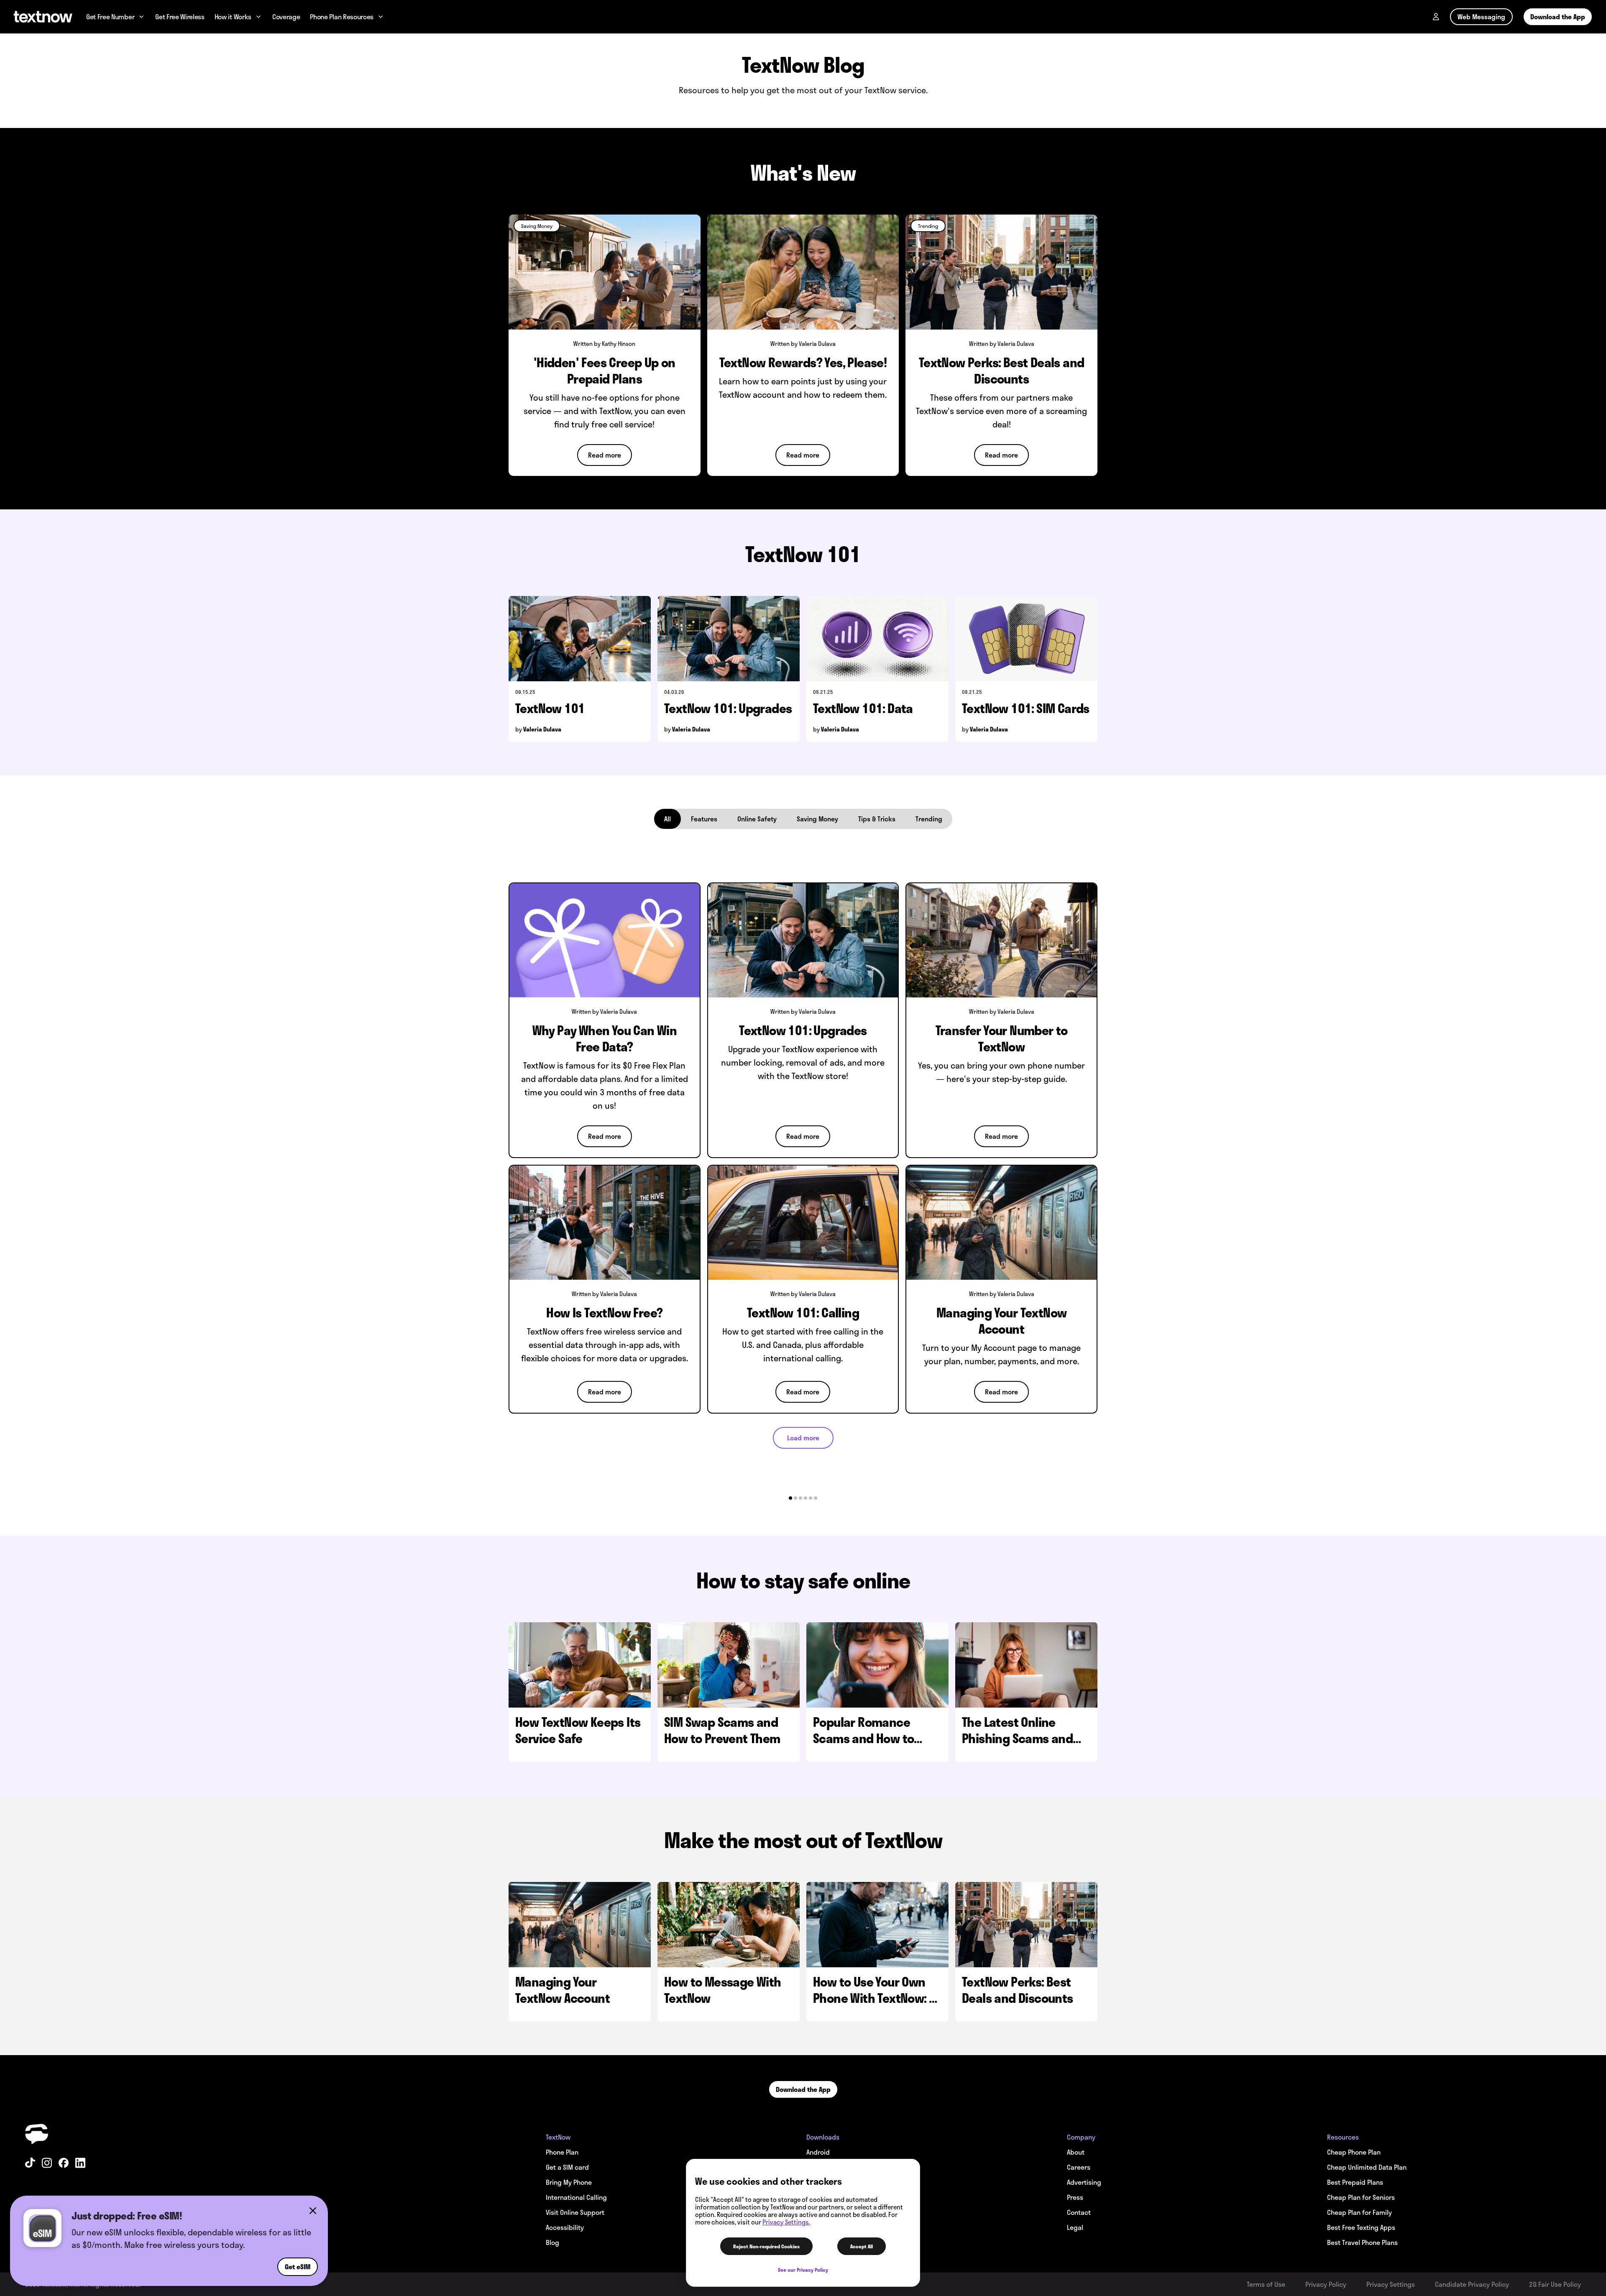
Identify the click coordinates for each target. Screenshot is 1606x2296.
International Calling (576, 2197)
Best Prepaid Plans (1355, 2182)
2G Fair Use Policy (1555, 2284)
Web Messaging (1481, 17)
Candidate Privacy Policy (1472, 2284)
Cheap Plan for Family (1359, 2212)
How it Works (233, 17)
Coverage (286, 17)
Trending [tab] (929, 819)
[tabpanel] (803, 1162)
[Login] (1436, 17)
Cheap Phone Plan (1354, 2152)
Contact (1079, 2212)
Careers (1079, 2167)
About (1076, 2152)
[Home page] (43, 17)
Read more (605, 455)
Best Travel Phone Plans (1362, 2242)
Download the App (1558, 17)
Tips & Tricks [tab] (877, 819)
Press (1075, 2197)
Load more (803, 1438)
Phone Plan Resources (342, 17)
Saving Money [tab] (817, 819)
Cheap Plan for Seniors (1361, 2197)
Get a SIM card (567, 2167)
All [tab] (667, 819)
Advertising (1084, 2182)
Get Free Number (110, 17)
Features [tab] (704, 819)
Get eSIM (298, 2267)
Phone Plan (562, 2152)
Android (818, 2152)
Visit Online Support (575, 2212)
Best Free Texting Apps (1361, 2227)
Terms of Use (1266, 2284)
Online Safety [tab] (757, 819)
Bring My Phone (569, 2182)
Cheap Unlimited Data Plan (1367, 2167)
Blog (552, 2242)
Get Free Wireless (180, 17)
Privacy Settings (1391, 2284)
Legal (1075, 2227)
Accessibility (565, 2227)
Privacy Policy (1326, 2284)
